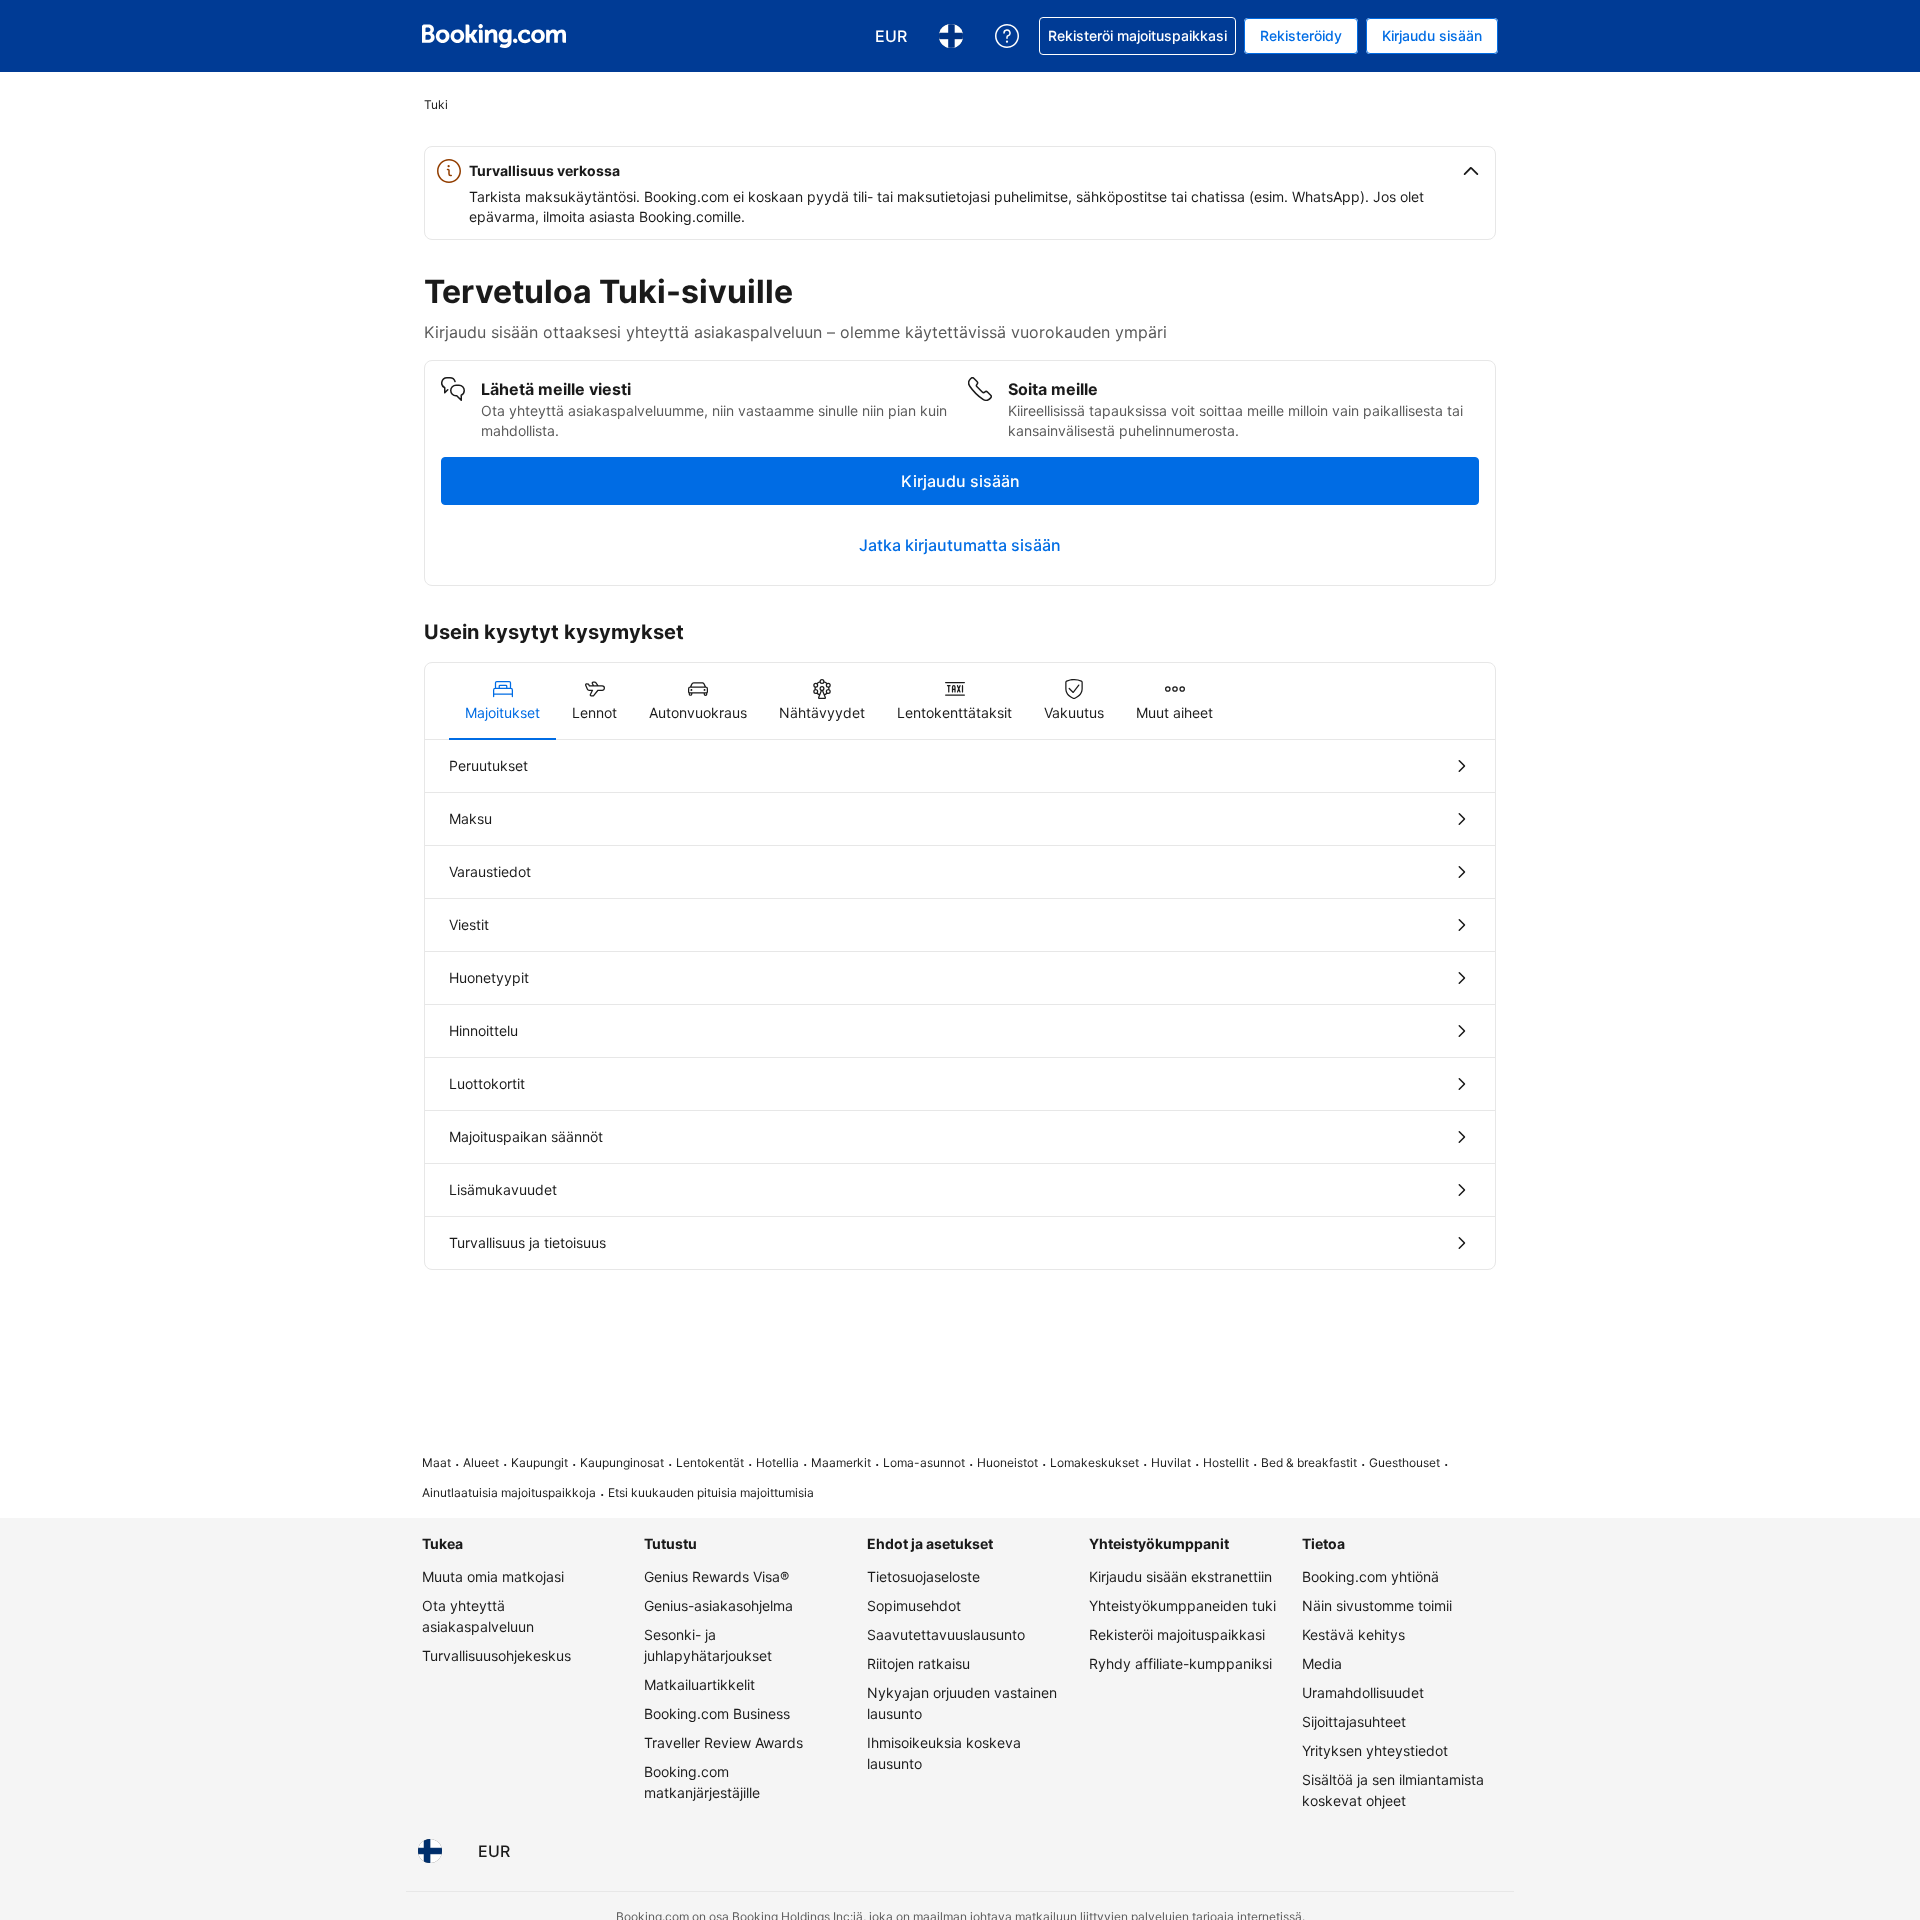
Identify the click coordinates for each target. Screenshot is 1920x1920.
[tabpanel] (960, 1004)
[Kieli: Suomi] (430, 1851)
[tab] (502, 701)
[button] (960, 171)
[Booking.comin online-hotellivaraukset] (494, 36)
